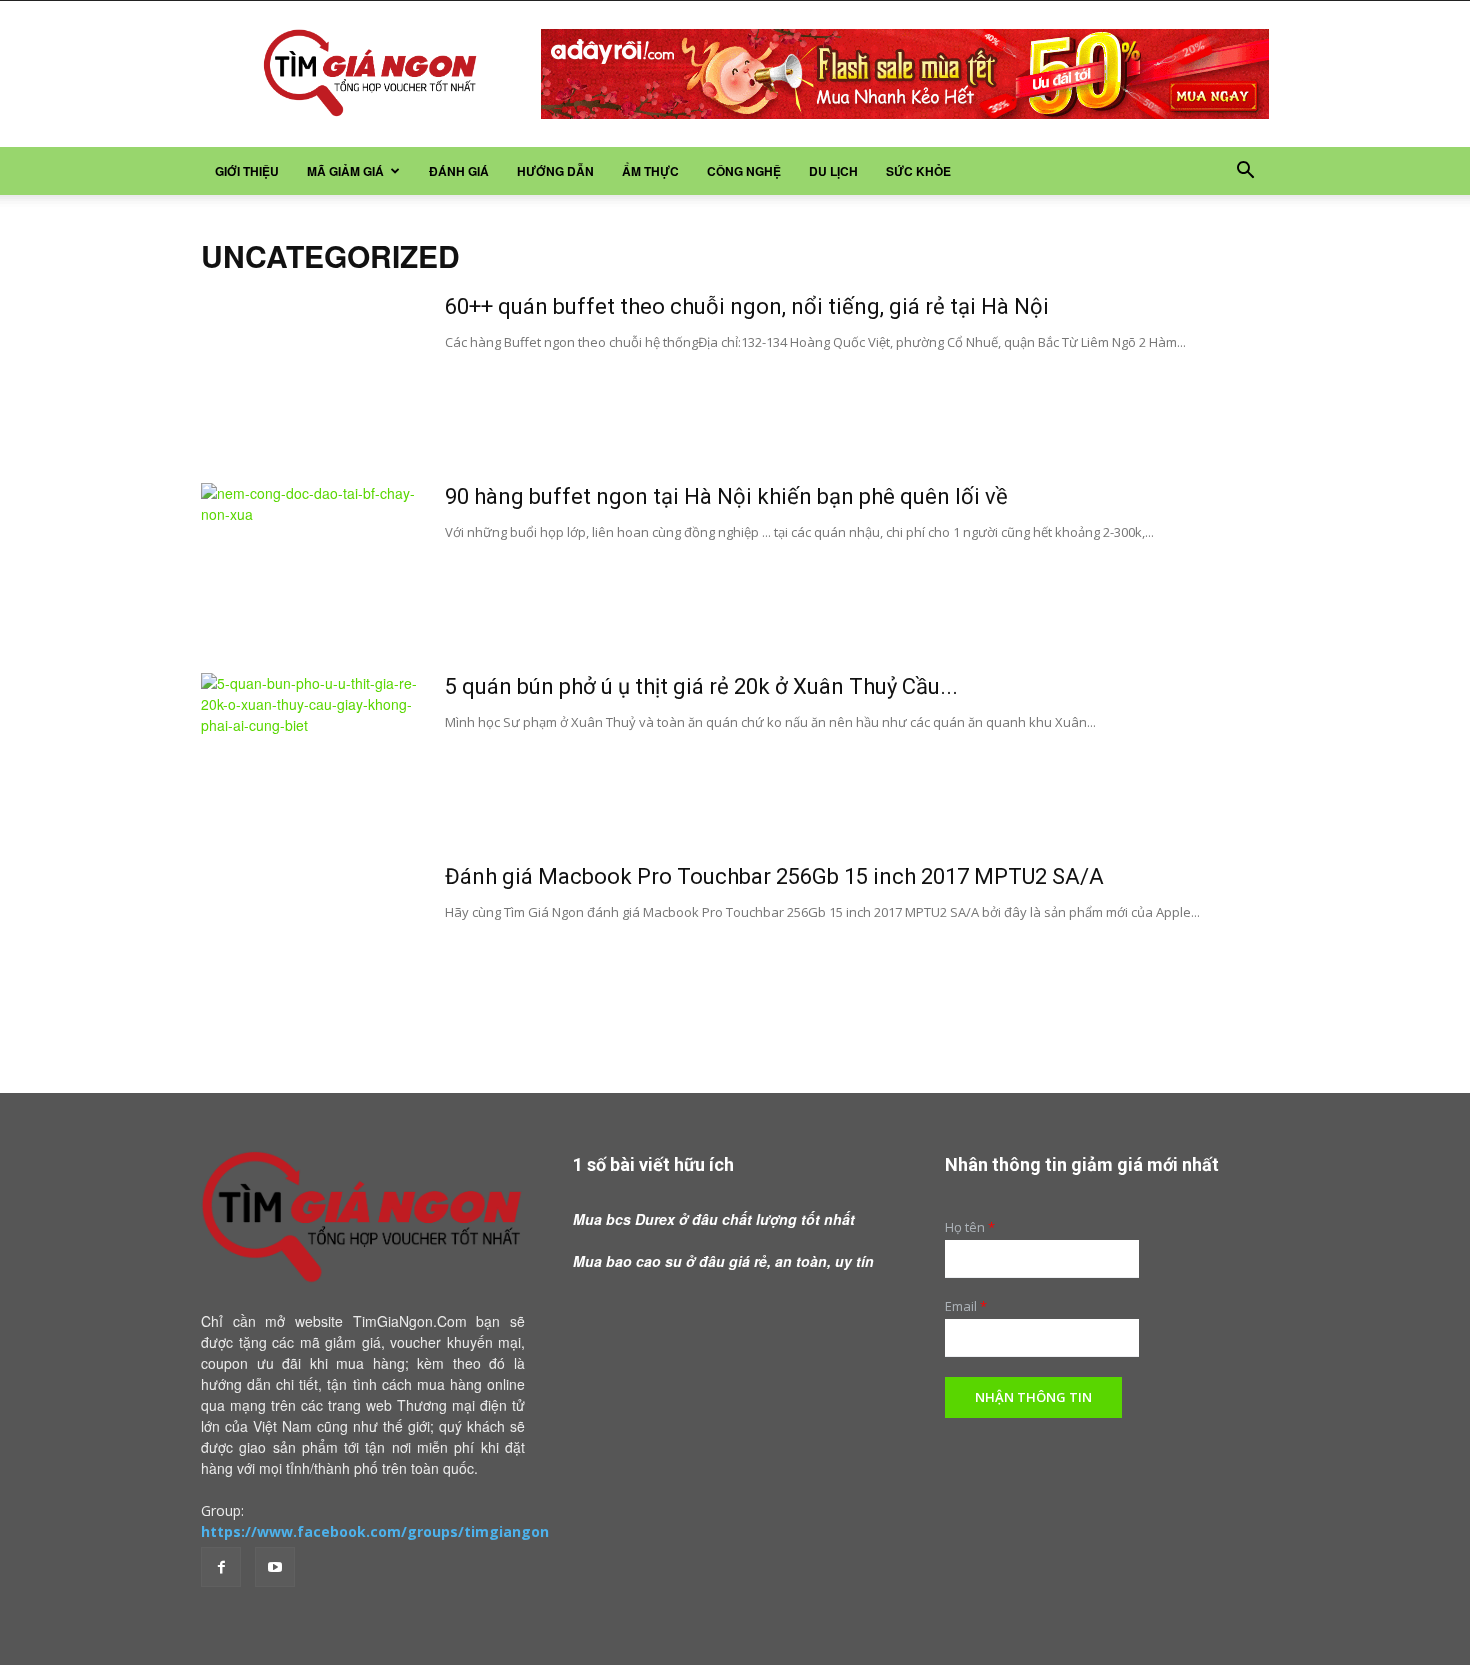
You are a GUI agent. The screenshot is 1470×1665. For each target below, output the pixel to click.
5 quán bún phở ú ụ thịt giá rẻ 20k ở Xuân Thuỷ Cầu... (701, 686)
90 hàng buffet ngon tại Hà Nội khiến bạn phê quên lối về (726, 496)
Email (966, 1306)
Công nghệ (744, 171)
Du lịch (833, 171)
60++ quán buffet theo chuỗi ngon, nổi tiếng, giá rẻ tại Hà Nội (747, 306)
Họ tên (970, 1227)
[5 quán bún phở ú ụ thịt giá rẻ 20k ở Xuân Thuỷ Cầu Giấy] (310, 748)
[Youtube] (275, 1567)
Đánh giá (459, 171)
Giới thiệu (247, 171)
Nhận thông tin (1033, 1397)
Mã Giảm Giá (345, 171)
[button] (1245, 172)
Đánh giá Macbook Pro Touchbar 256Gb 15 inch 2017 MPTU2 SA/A (774, 876)
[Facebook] (221, 1567)
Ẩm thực (650, 171)
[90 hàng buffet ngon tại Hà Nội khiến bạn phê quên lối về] (310, 558)
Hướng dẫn (555, 171)
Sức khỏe (918, 171)
